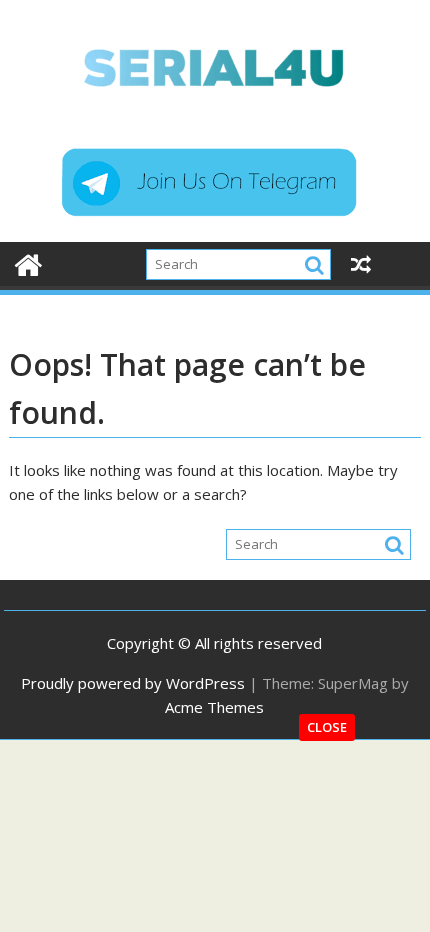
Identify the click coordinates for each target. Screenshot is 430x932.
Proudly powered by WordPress (133, 683)
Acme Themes (214, 707)
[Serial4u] (28, 262)
